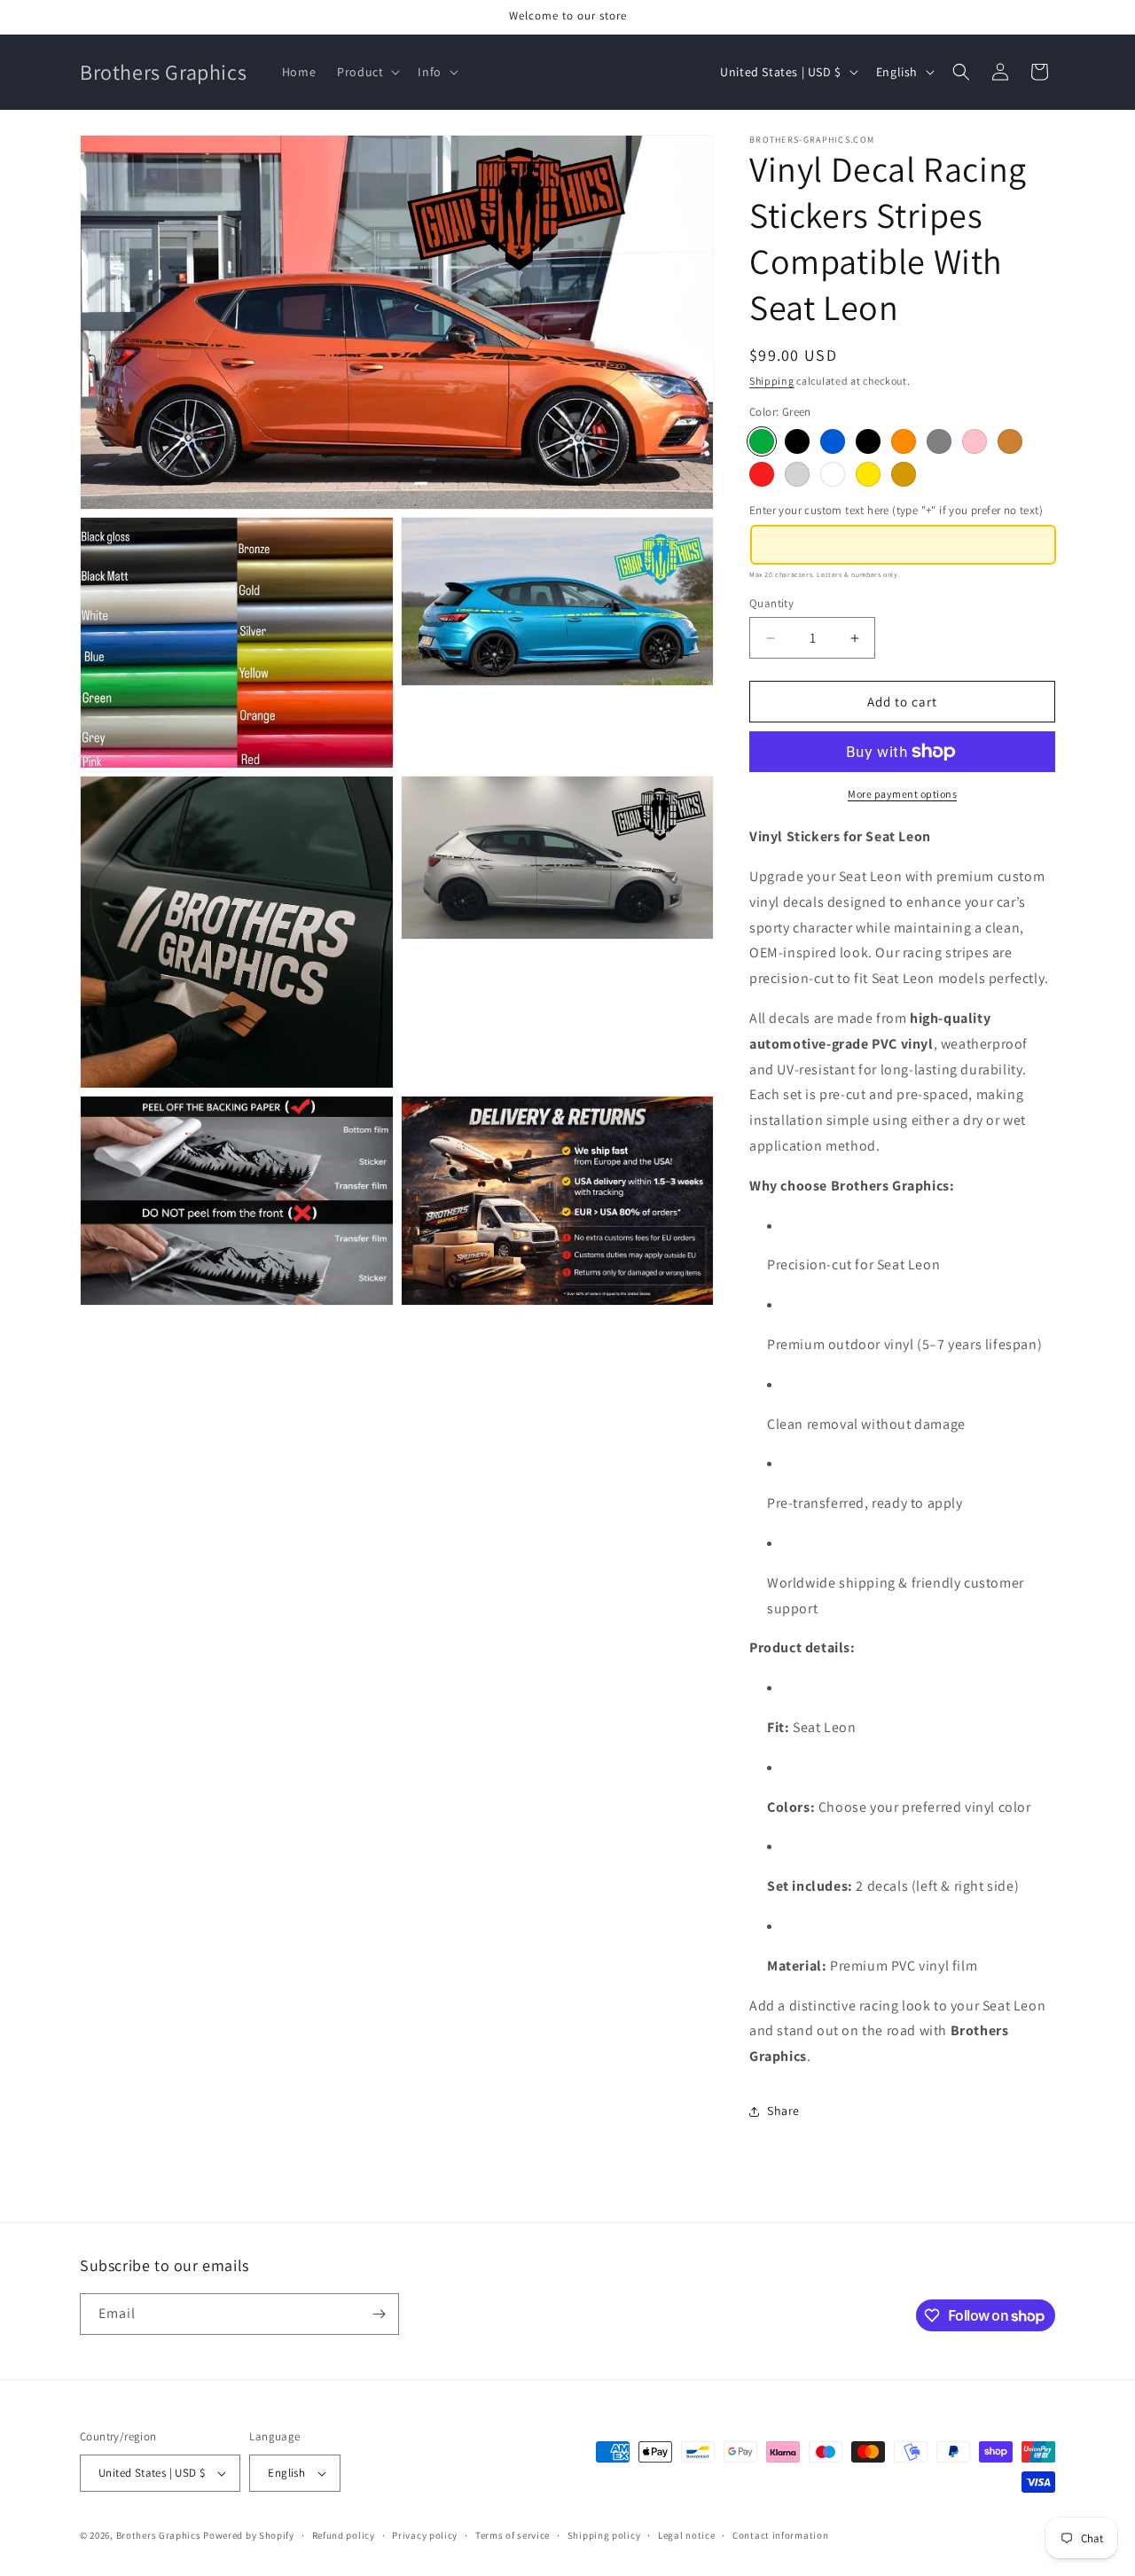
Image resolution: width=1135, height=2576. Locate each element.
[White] (833, 474)
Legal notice (686, 2535)
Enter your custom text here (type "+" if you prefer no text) (896, 510)
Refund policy (344, 2535)
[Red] (762, 474)
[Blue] (833, 441)
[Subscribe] (379, 2314)
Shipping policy (604, 2535)
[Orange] (904, 441)
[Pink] (975, 441)
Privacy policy (425, 2535)
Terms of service (513, 2535)
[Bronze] (1010, 441)
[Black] (868, 441)
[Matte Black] (797, 441)
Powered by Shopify (249, 2535)
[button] (367, 72)
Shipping (772, 381)
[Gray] (939, 441)
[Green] (762, 441)
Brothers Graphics (159, 2535)
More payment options (902, 794)
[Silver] (797, 474)
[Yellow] (868, 474)
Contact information (780, 2535)
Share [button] (783, 2111)
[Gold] (904, 474)
